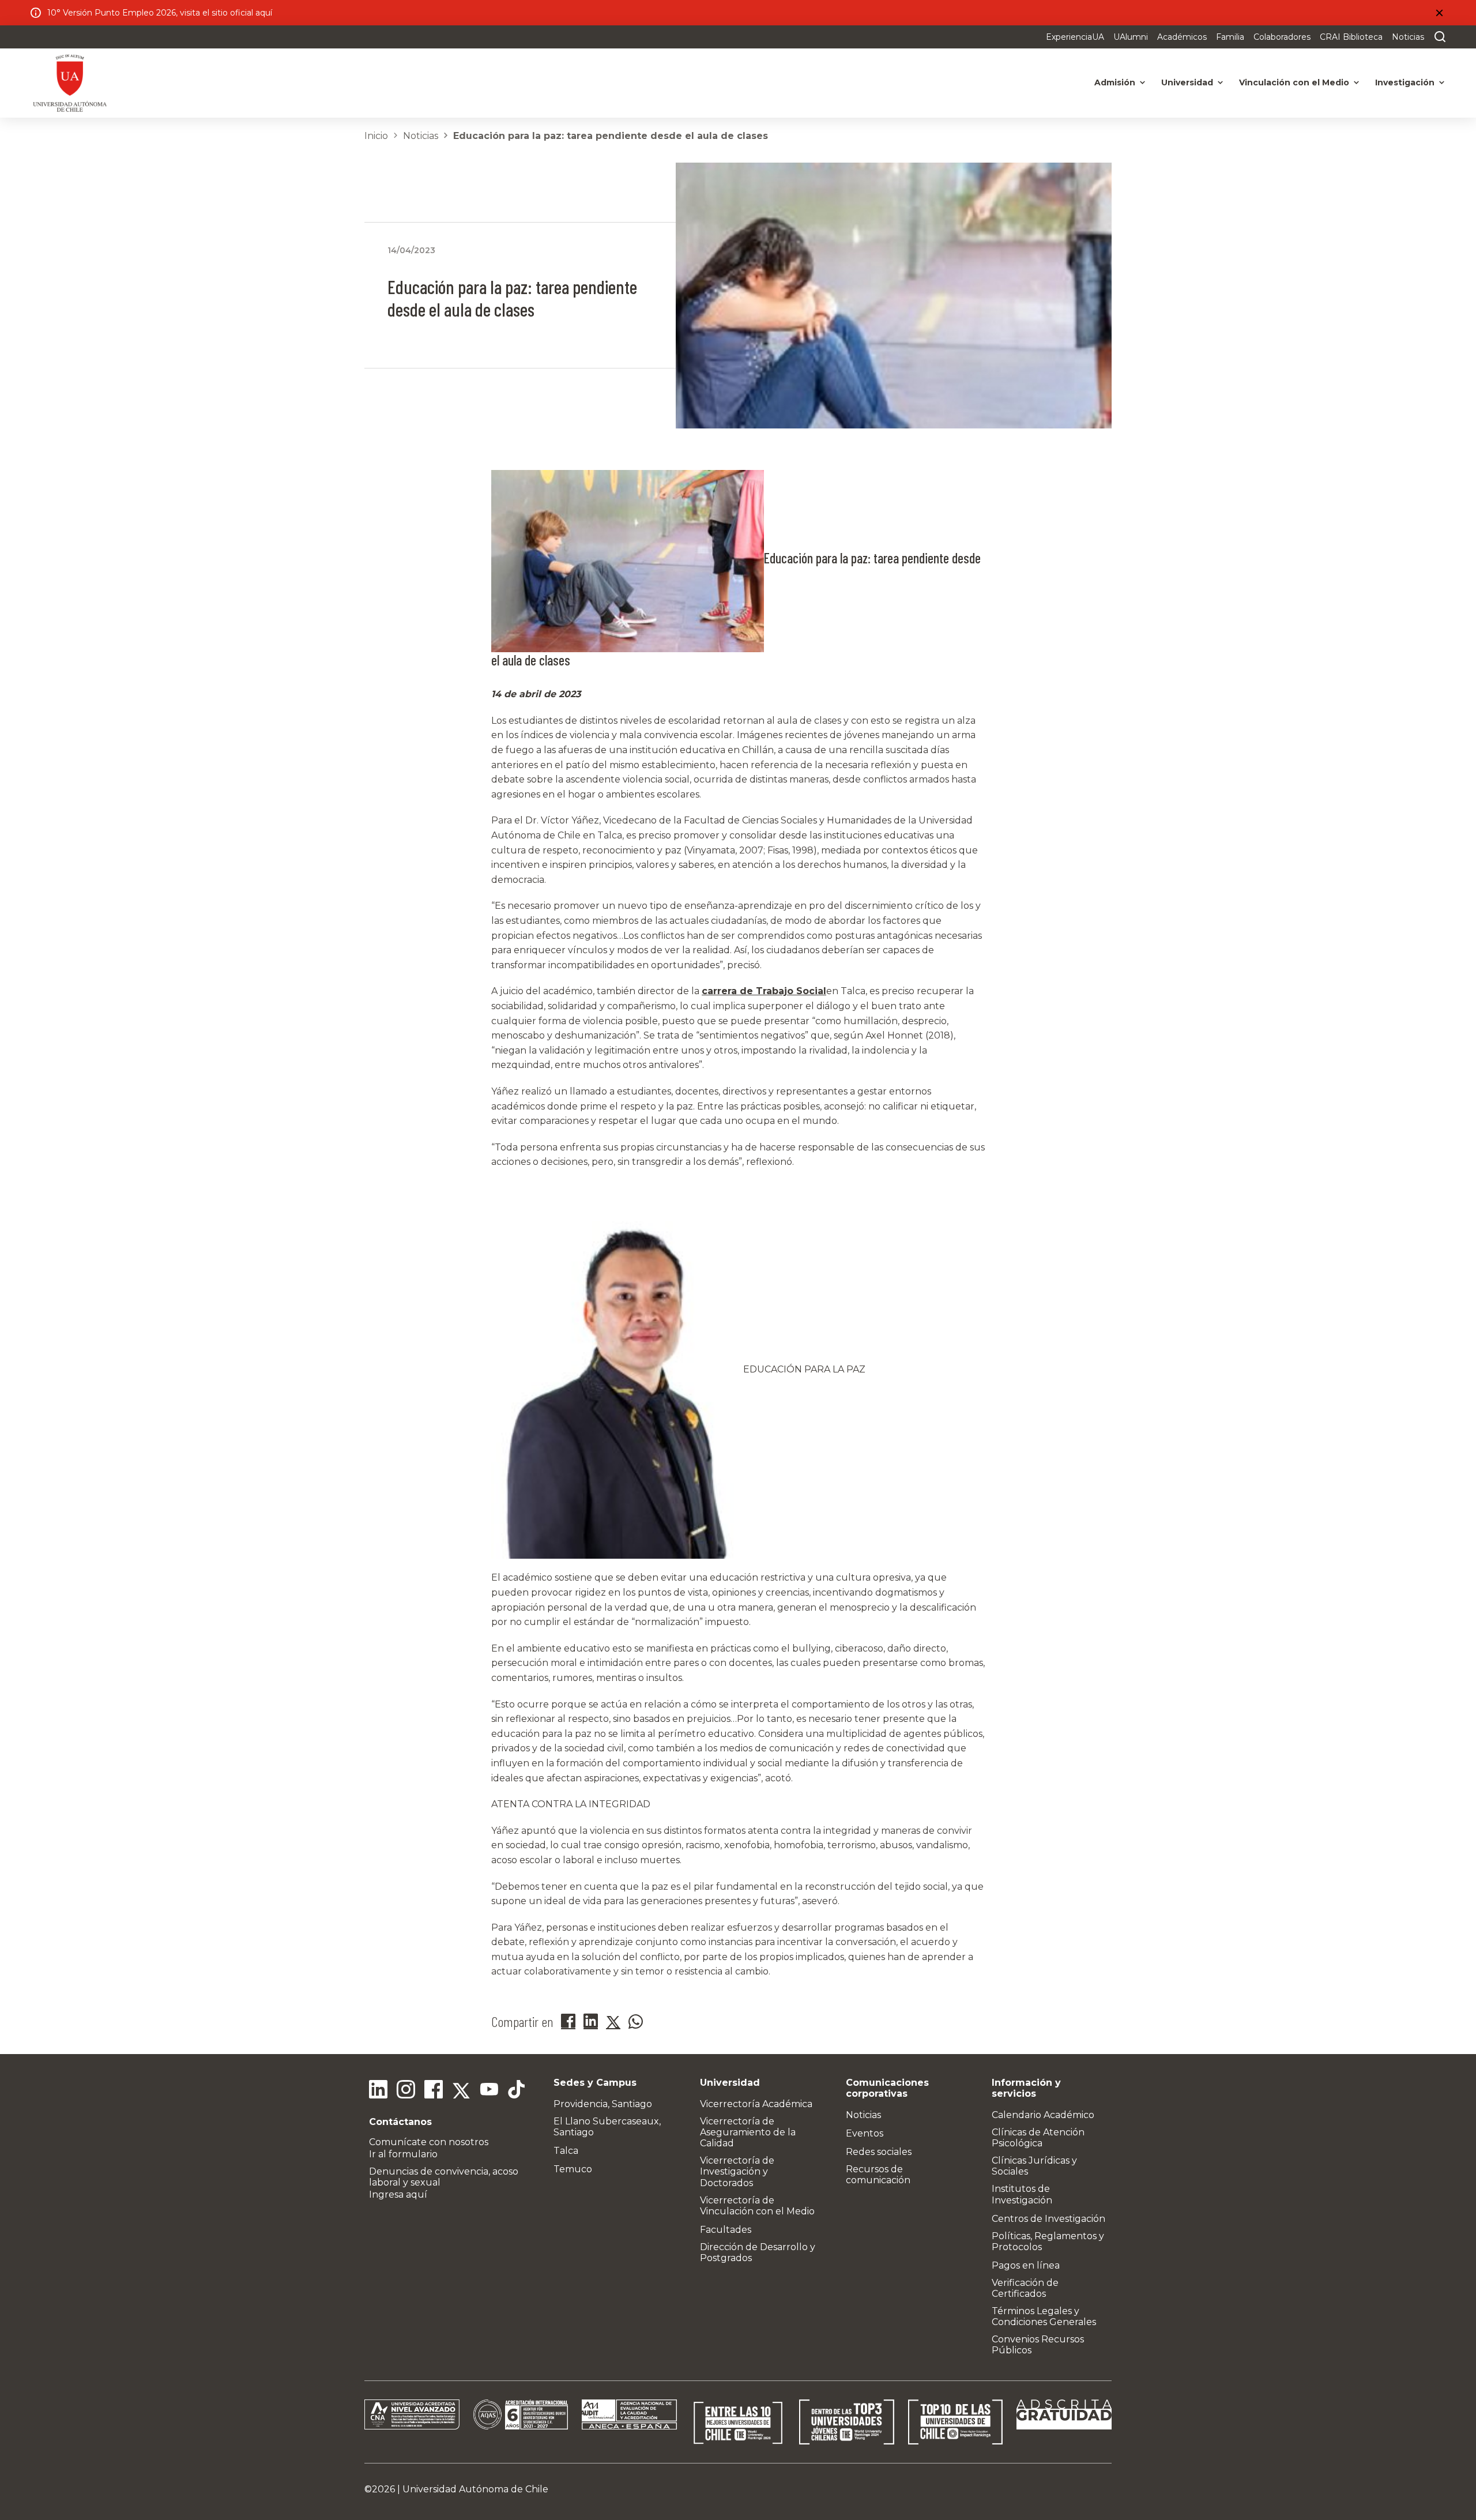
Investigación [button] (1405, 82)
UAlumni (1131, 37)
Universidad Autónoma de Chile (475, 2489)
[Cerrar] (1439, 13)
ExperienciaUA (1075, 37)
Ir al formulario (403, 2154)
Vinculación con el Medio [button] (1294, 82)
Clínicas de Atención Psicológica (1038, 2138)
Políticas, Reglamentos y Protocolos (1048, 2241)
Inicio (376, 136)
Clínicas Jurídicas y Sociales (1034, 2166)
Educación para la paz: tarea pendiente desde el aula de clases (611, 136)
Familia (1230, 37)
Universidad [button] (1187, 82)
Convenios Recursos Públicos (1038, 2345)
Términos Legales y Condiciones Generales (1044, 2316)
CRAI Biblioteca (1351, 37)
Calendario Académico (1043, 2115)
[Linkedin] (378, 2091)
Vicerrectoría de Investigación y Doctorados (737, 2171)
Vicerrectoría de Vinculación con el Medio (757, 2206)
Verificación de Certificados (1025, 2288)
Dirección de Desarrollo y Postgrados (758, 2252)
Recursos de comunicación (878, 2175)
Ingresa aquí (398, 2194)
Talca (566, 2151)
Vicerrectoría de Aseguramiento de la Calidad (748, 2132)
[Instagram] (406, 2091)
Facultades (726, 2230)
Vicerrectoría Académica (756, 2104)
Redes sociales (879, 2152)
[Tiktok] (517, 2091)
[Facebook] (434, 2091)
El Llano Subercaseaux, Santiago (607, 2127)
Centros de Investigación (1048, 2219)
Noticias (1408, 37)
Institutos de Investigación (1022, 2194)
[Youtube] (489, 2091)
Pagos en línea (1026, 2265)
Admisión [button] (1115, 82)
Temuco (573, 2169)
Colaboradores (1282, 37)
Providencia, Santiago (603, 2104)
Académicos (1182, 37)
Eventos (865, 2133)
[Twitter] (461, 2091)
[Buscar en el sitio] (1437, 37)
